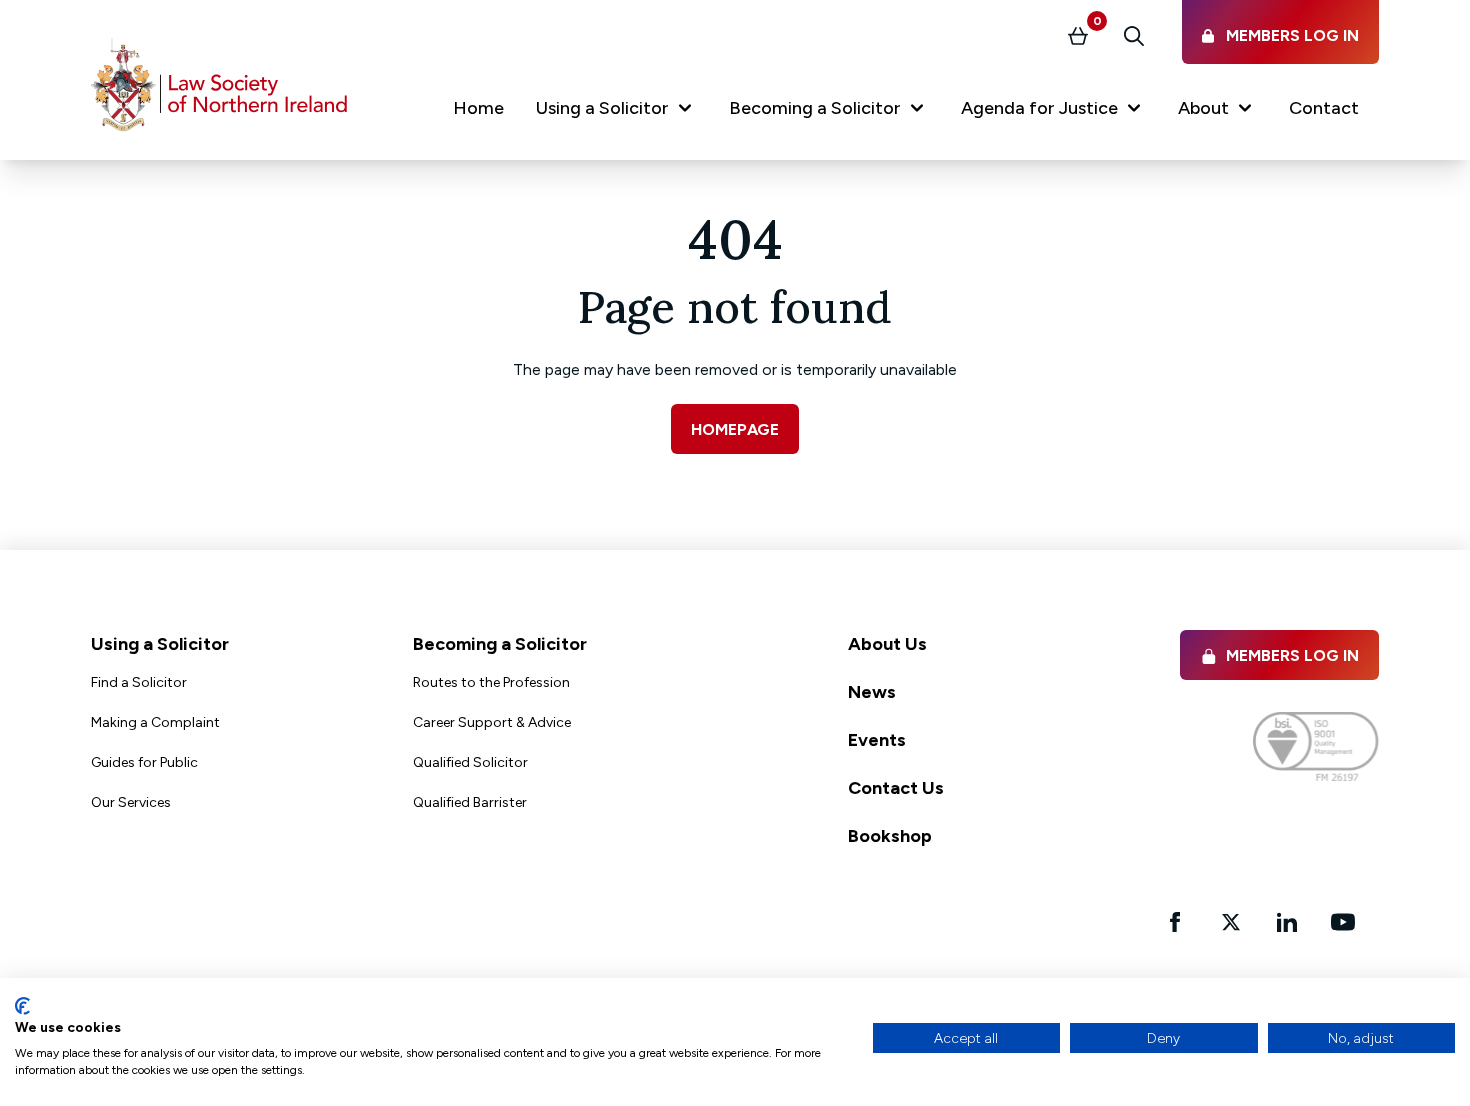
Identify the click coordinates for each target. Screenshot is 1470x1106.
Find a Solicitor (139, 682)
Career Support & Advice (492, 722)
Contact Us (896, 788)
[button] (616, 112)
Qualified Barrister (470, 802)
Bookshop (890, 836)
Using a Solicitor (160, 644)
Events (877, 740)
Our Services (131, 802)
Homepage (735, 429)
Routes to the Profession (491, 682)
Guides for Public (144, 762)
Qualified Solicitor (470, 762)
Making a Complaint (155, 722)
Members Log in (1292, 655)
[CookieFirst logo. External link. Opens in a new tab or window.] (22, 1006)
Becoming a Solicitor (500, 644)
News (872, 692)
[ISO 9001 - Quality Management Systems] (1316, 746)
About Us (887, 644)
